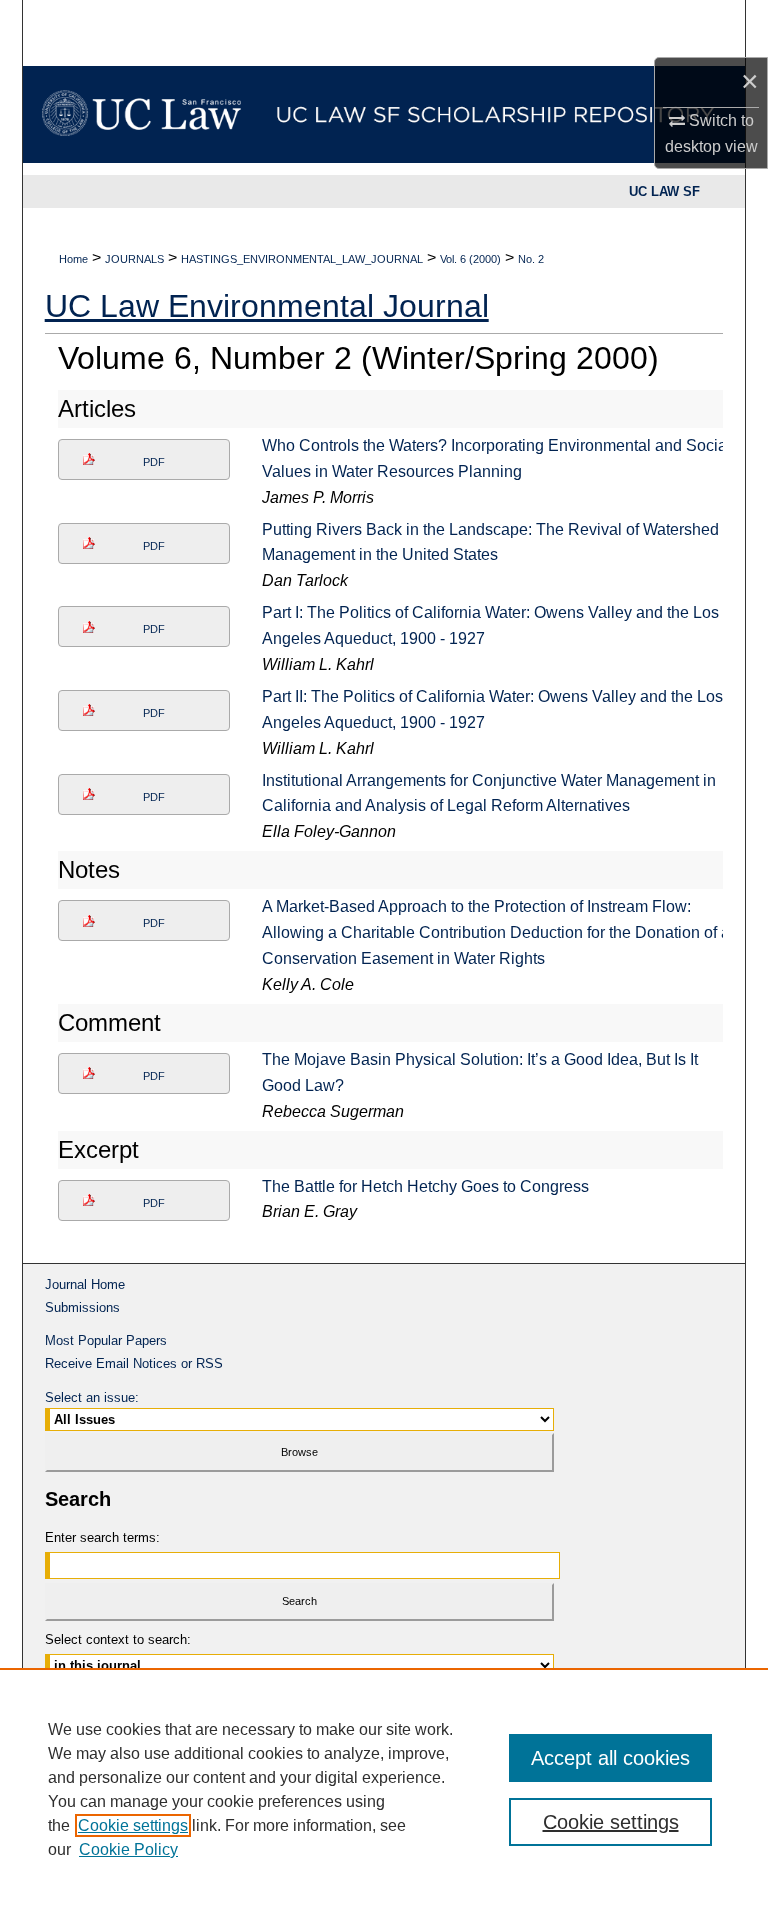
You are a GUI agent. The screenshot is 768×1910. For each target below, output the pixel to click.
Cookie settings (133, 1825)
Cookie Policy (128, 1849)
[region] (384, 1789)
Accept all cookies (610, 1758)
